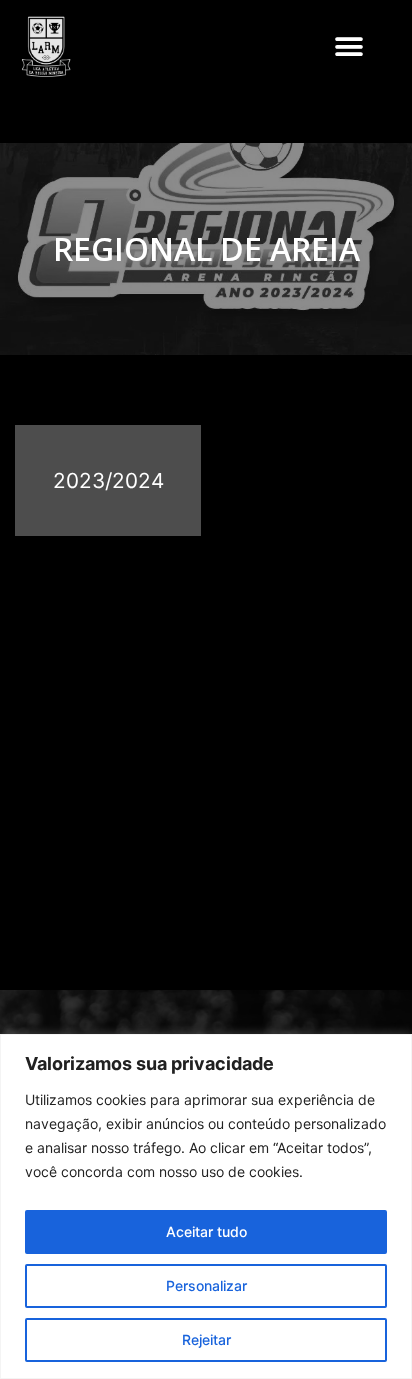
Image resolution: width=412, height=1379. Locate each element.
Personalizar (206, 1285)
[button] (348, 46)
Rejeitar (206, 1339)
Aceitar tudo (206, 1231)
